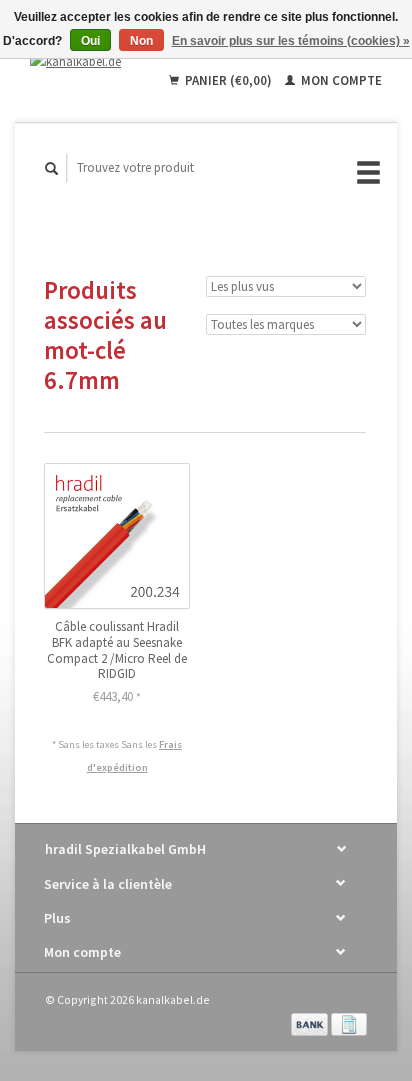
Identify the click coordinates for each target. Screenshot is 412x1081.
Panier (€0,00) (228, 80)
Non (141, 41)
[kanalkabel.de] (82, 61)
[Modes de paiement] (311, 1022)
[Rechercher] (52, 168)
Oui (90, 41)
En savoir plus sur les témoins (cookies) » (291, 41)
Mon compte (340, 80)
